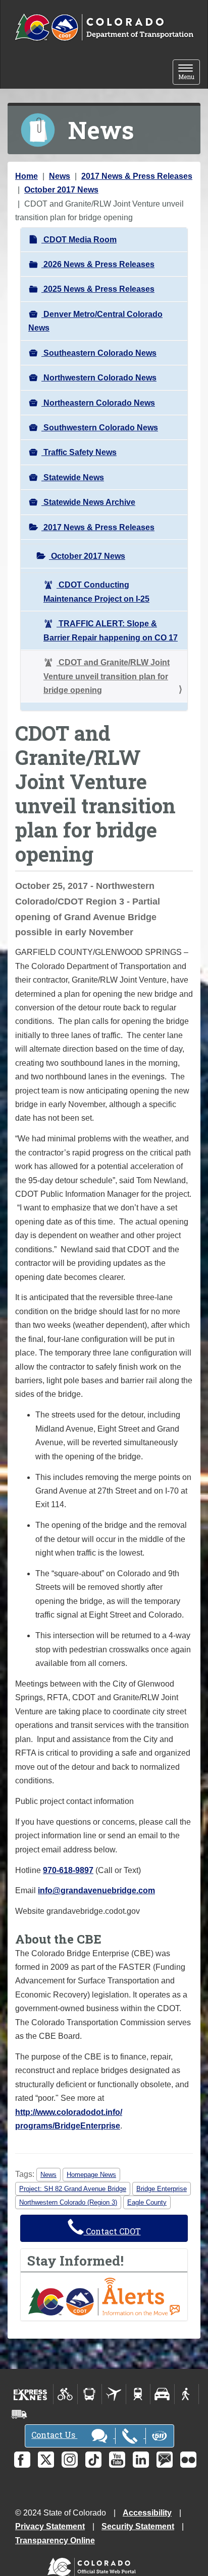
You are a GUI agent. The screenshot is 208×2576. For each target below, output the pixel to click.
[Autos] (162, 2394)
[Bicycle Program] (65, 2394)
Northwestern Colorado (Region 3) (68, 2202)
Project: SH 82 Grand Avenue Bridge (73, 2189)
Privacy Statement (50, 2526)
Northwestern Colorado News (99, 378)
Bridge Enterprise (162, 2189)
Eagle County (147, 2202)
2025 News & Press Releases (98, 289)
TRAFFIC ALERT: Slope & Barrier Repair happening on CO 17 (111, 630)
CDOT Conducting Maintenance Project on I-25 (96, 592)
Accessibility (147, 2513)
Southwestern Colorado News (100, 428)
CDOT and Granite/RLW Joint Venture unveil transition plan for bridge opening (107, 676)
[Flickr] (188, 2460)
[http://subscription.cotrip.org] (104, 2296)
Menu (189, 73)
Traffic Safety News (79, 452)
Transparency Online (55, 2540)
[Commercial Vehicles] (19, 2414)
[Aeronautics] (114, 2394)
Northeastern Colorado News (98, 403)
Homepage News (91, 2175)
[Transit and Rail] (90, 2394)
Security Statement (138, 2526)
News (60, 176)
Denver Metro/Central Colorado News (95, 321)
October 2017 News (61, 190)
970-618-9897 (68, 1870)
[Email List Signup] (165, 2460)
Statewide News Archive (88, 502)
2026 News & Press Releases (98, 264)
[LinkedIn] (141, 2460)
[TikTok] (93, 2460)
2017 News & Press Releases (137, 176)
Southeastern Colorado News (99, 353)
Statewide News (73, 477)
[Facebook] (22, 2460)
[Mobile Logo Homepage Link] (104, 28)
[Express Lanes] (31, 2394)
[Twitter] (46, 2460)
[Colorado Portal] (94, 2564)
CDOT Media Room (79, 240)
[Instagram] (70, 2460)
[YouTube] (117, 2460)
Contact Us (54, 2435)
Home (27, 176)
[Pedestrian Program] (187, 2394)
